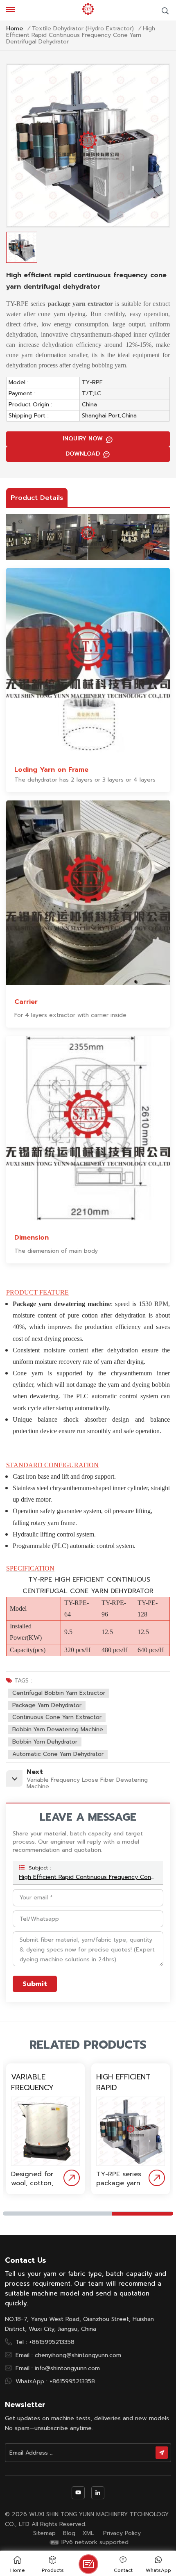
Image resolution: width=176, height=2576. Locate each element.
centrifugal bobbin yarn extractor (59, 1693)
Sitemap (44, 2533)
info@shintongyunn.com (67, 2368)
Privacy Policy (122, 2533)
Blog (69, 2533)
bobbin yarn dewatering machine (58, 1729)
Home (15, 29)
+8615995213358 (52, 2342)
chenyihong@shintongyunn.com (78, 2355)
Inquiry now (83, 439)
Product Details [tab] (37, 498)
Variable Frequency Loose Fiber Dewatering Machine (34, 2082)
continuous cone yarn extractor (57, 1717)
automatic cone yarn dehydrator (58, 1754)
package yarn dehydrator (47, 1705)
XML (88, 2533)
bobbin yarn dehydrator (45, 1742)
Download (83, 454)
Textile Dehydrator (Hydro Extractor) (83, 29)
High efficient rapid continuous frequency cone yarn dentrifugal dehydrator (88, 1877)
